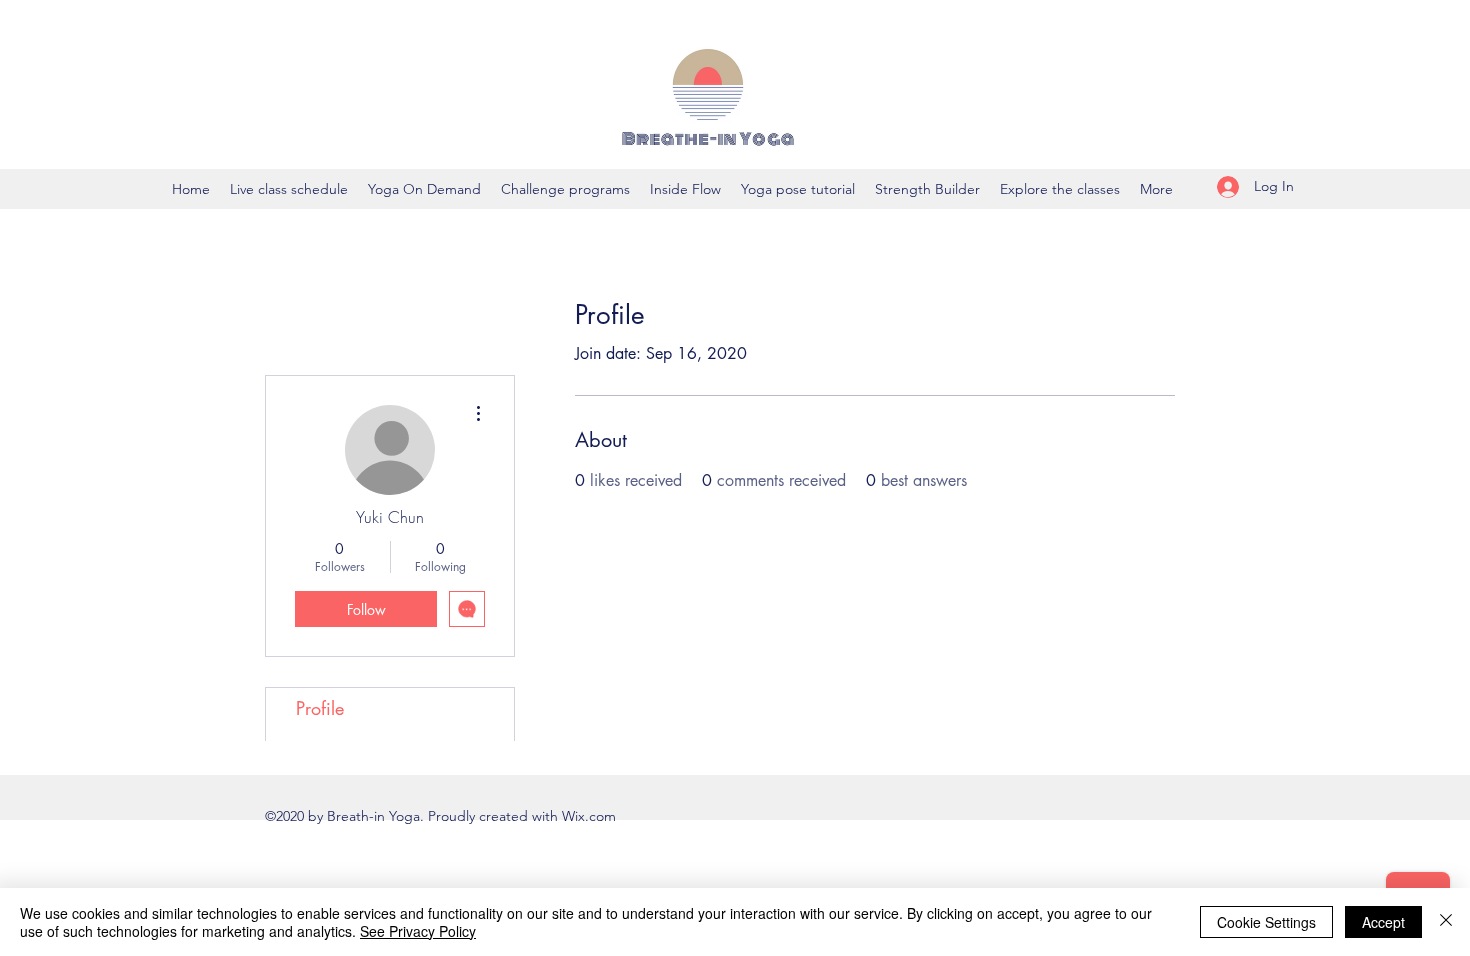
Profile (320, 708)
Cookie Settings (1266, 922)
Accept (1383, 922)
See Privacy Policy (418, 931)
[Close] (1446, 922)
